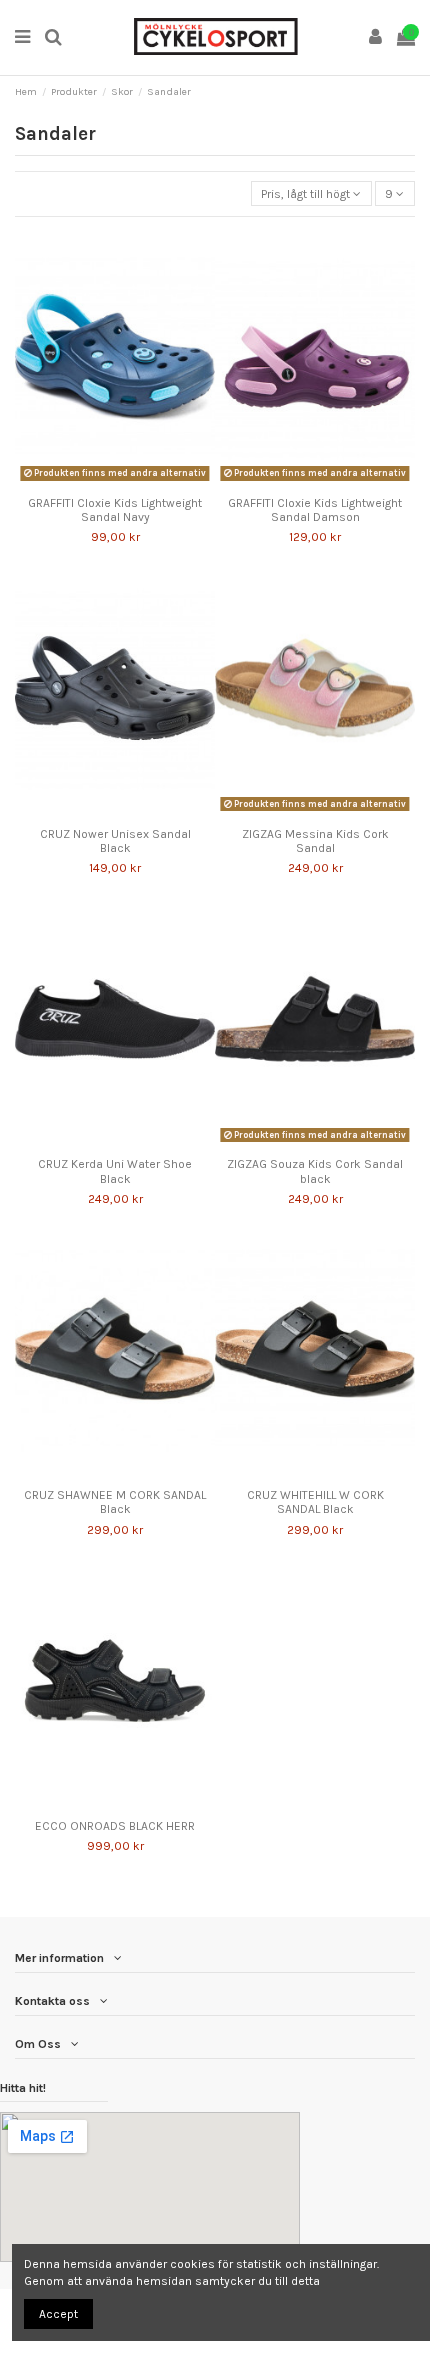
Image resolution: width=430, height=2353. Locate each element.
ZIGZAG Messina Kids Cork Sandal (315, 841)
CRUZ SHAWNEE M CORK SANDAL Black (115, 1502)
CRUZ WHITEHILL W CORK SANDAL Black (315, 1502)
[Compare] (103, 481)
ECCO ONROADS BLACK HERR (115, 1826)
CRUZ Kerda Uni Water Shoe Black (115, 1171)
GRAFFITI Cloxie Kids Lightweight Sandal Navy (115, 510)
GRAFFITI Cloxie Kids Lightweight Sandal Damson (315, 510)
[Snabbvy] (127, 481)
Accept (58, 2314)
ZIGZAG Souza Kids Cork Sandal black (315, 1171)
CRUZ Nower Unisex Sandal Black (115, 841)
